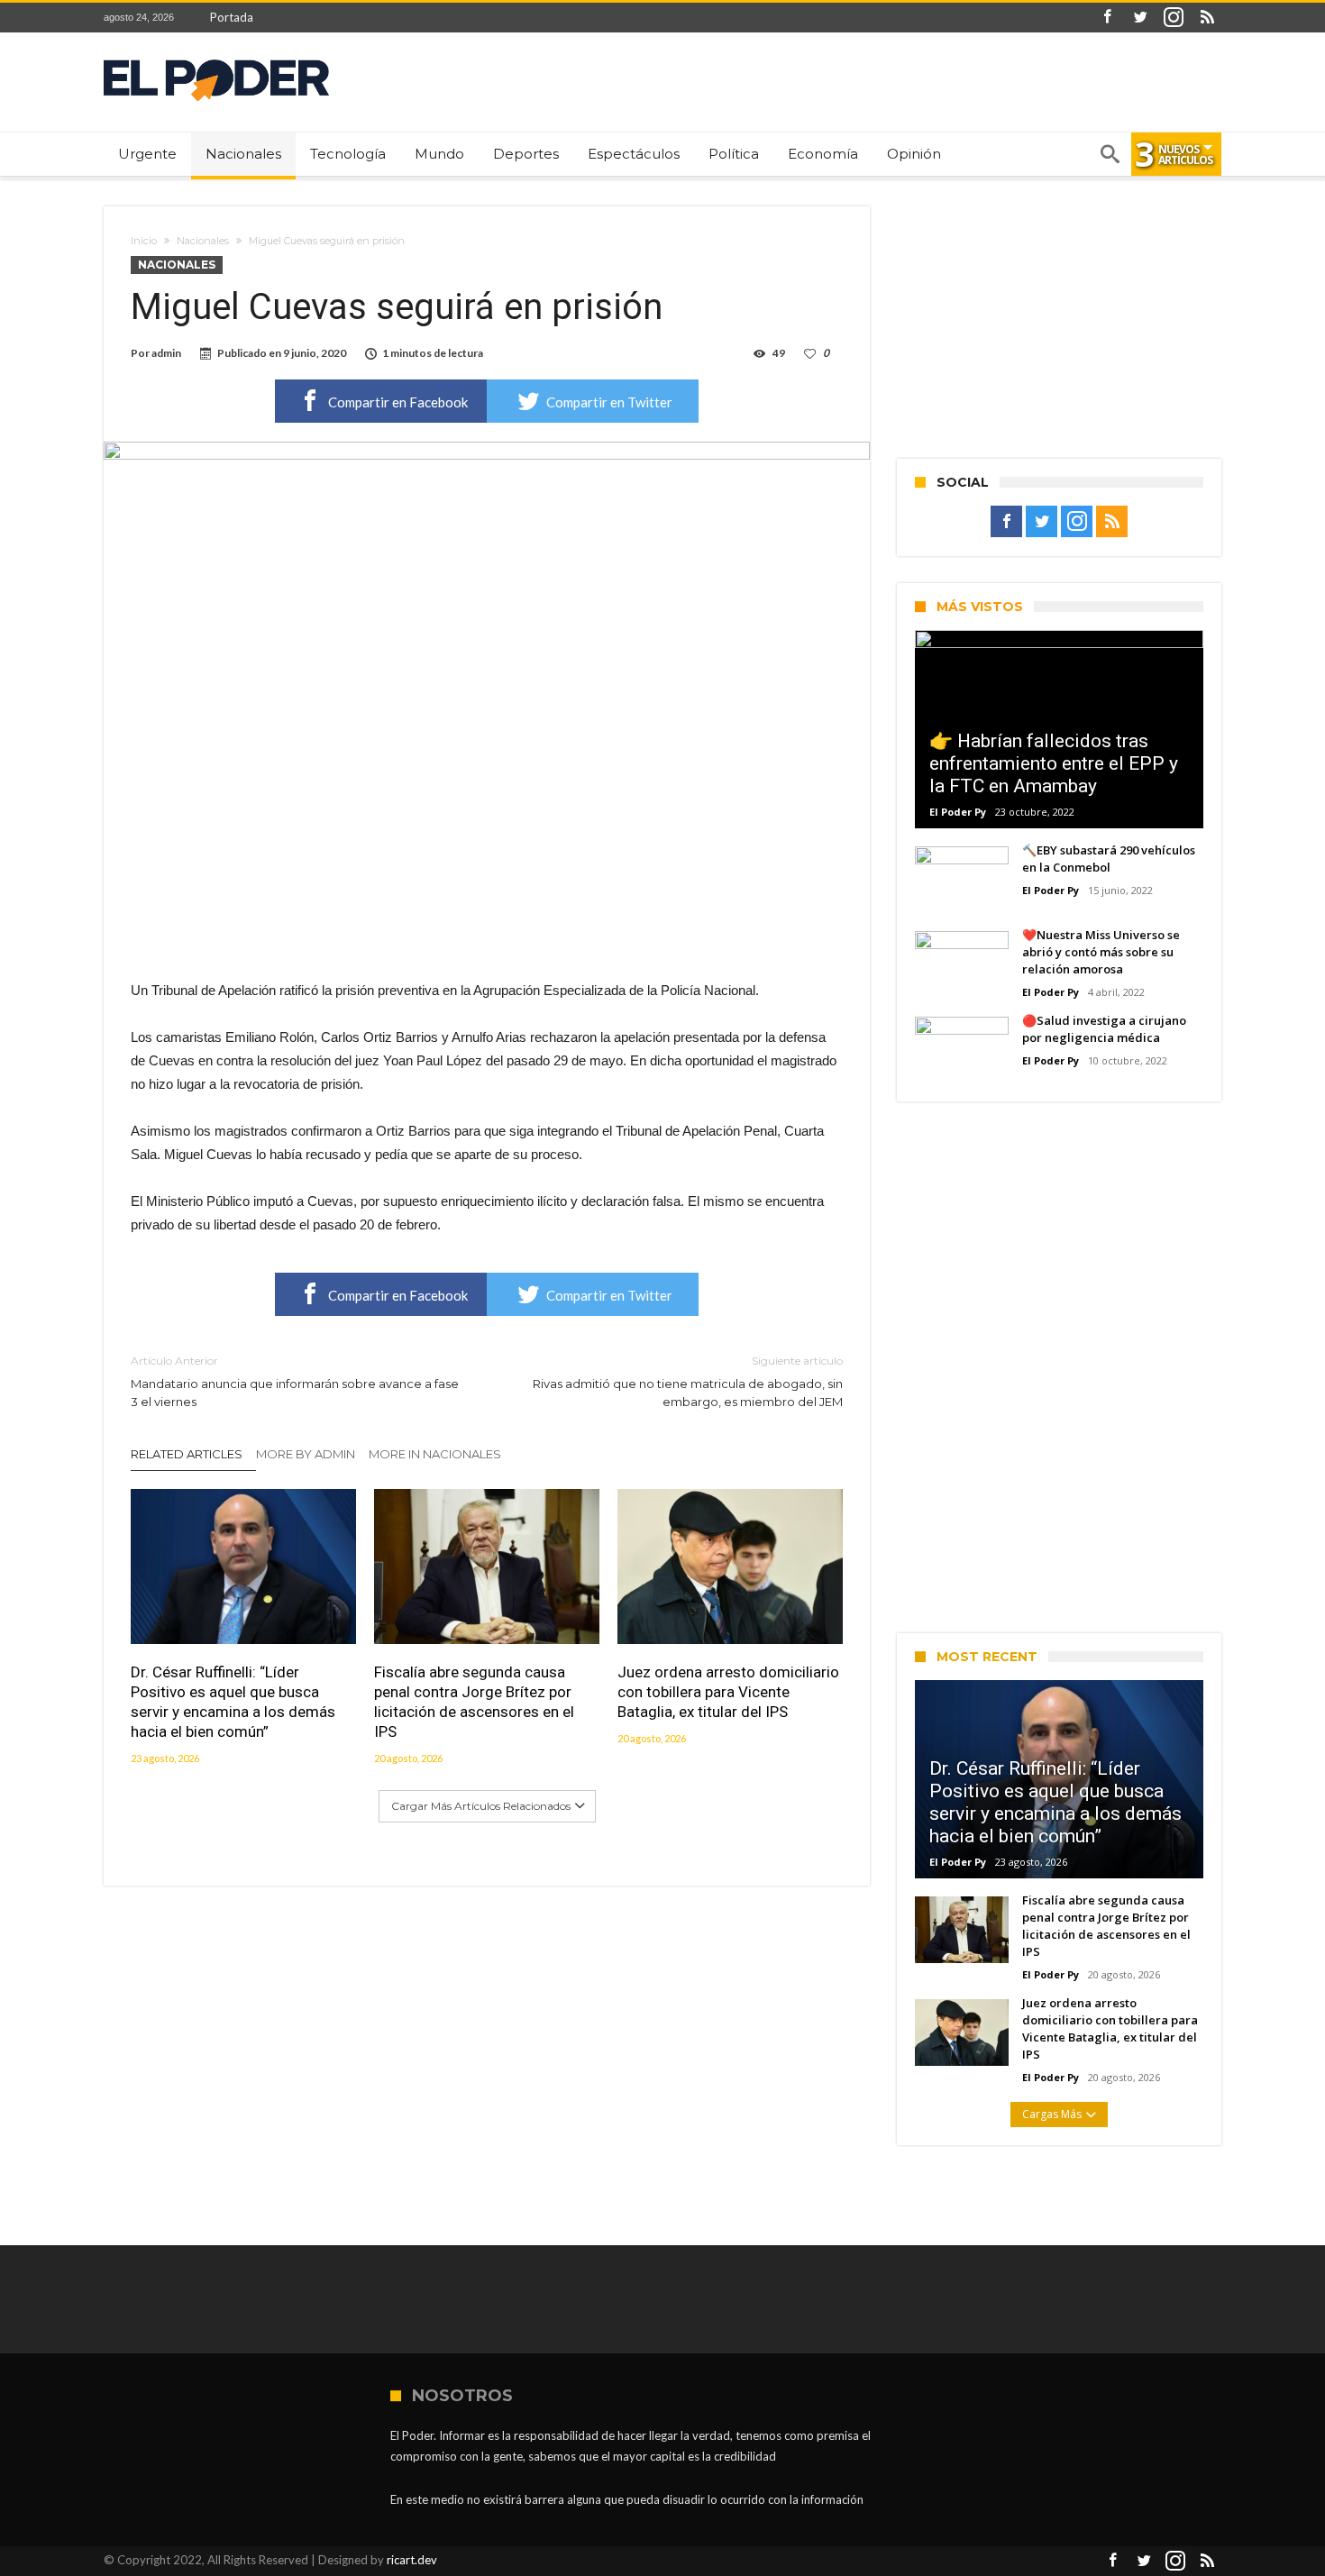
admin (166, 353)
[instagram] (1174, 18)
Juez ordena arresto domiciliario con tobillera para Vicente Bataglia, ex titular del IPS (728, 1692)
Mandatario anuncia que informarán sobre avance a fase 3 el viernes (295, 1381)
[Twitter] (1140, 18)
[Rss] (1207, 18)
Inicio (144, 241)
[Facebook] (1107, 18)
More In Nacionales (435, 1454)
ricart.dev (412, 2560)
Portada (232, 17)
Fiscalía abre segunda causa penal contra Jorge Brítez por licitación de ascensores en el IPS (474, 1702)
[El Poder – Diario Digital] (216, 59)
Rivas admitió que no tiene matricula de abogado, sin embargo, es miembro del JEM (688, 1381)
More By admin (306, 1454)
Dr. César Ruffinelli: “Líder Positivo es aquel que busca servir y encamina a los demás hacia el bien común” (233, 1702)
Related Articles (187, 1454)
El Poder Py (958, 812)
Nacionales (203, 241)
